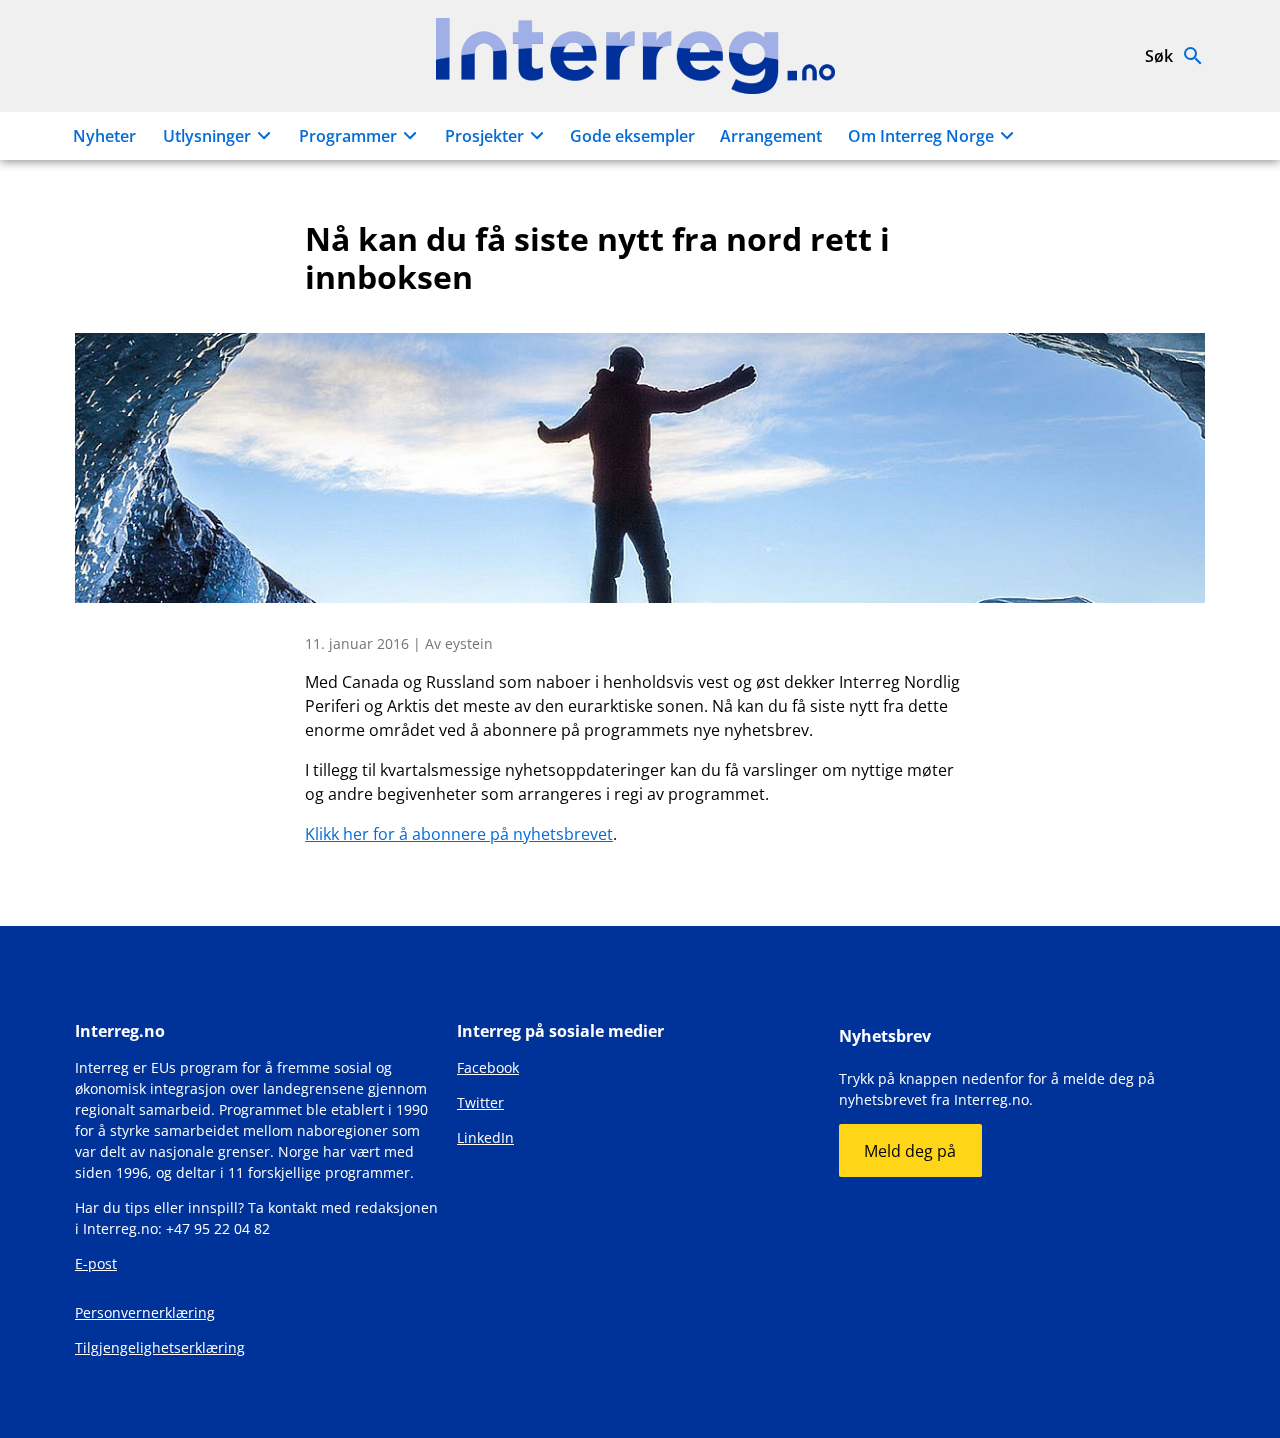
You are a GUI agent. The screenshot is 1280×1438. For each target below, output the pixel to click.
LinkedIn (485, 1137)
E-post (96, 1263)
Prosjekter (484, 136)
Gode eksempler (632, 136)
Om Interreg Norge (921, 136)
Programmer (348, 136)
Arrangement (771, 136)
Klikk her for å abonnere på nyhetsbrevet (459, 834)
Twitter (480, 1102)
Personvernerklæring (145, 1312)
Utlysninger (207, 136)
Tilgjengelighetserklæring (160, 1347)
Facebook (488, 1067)
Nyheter (104, 136)
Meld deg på (910, 1151)
